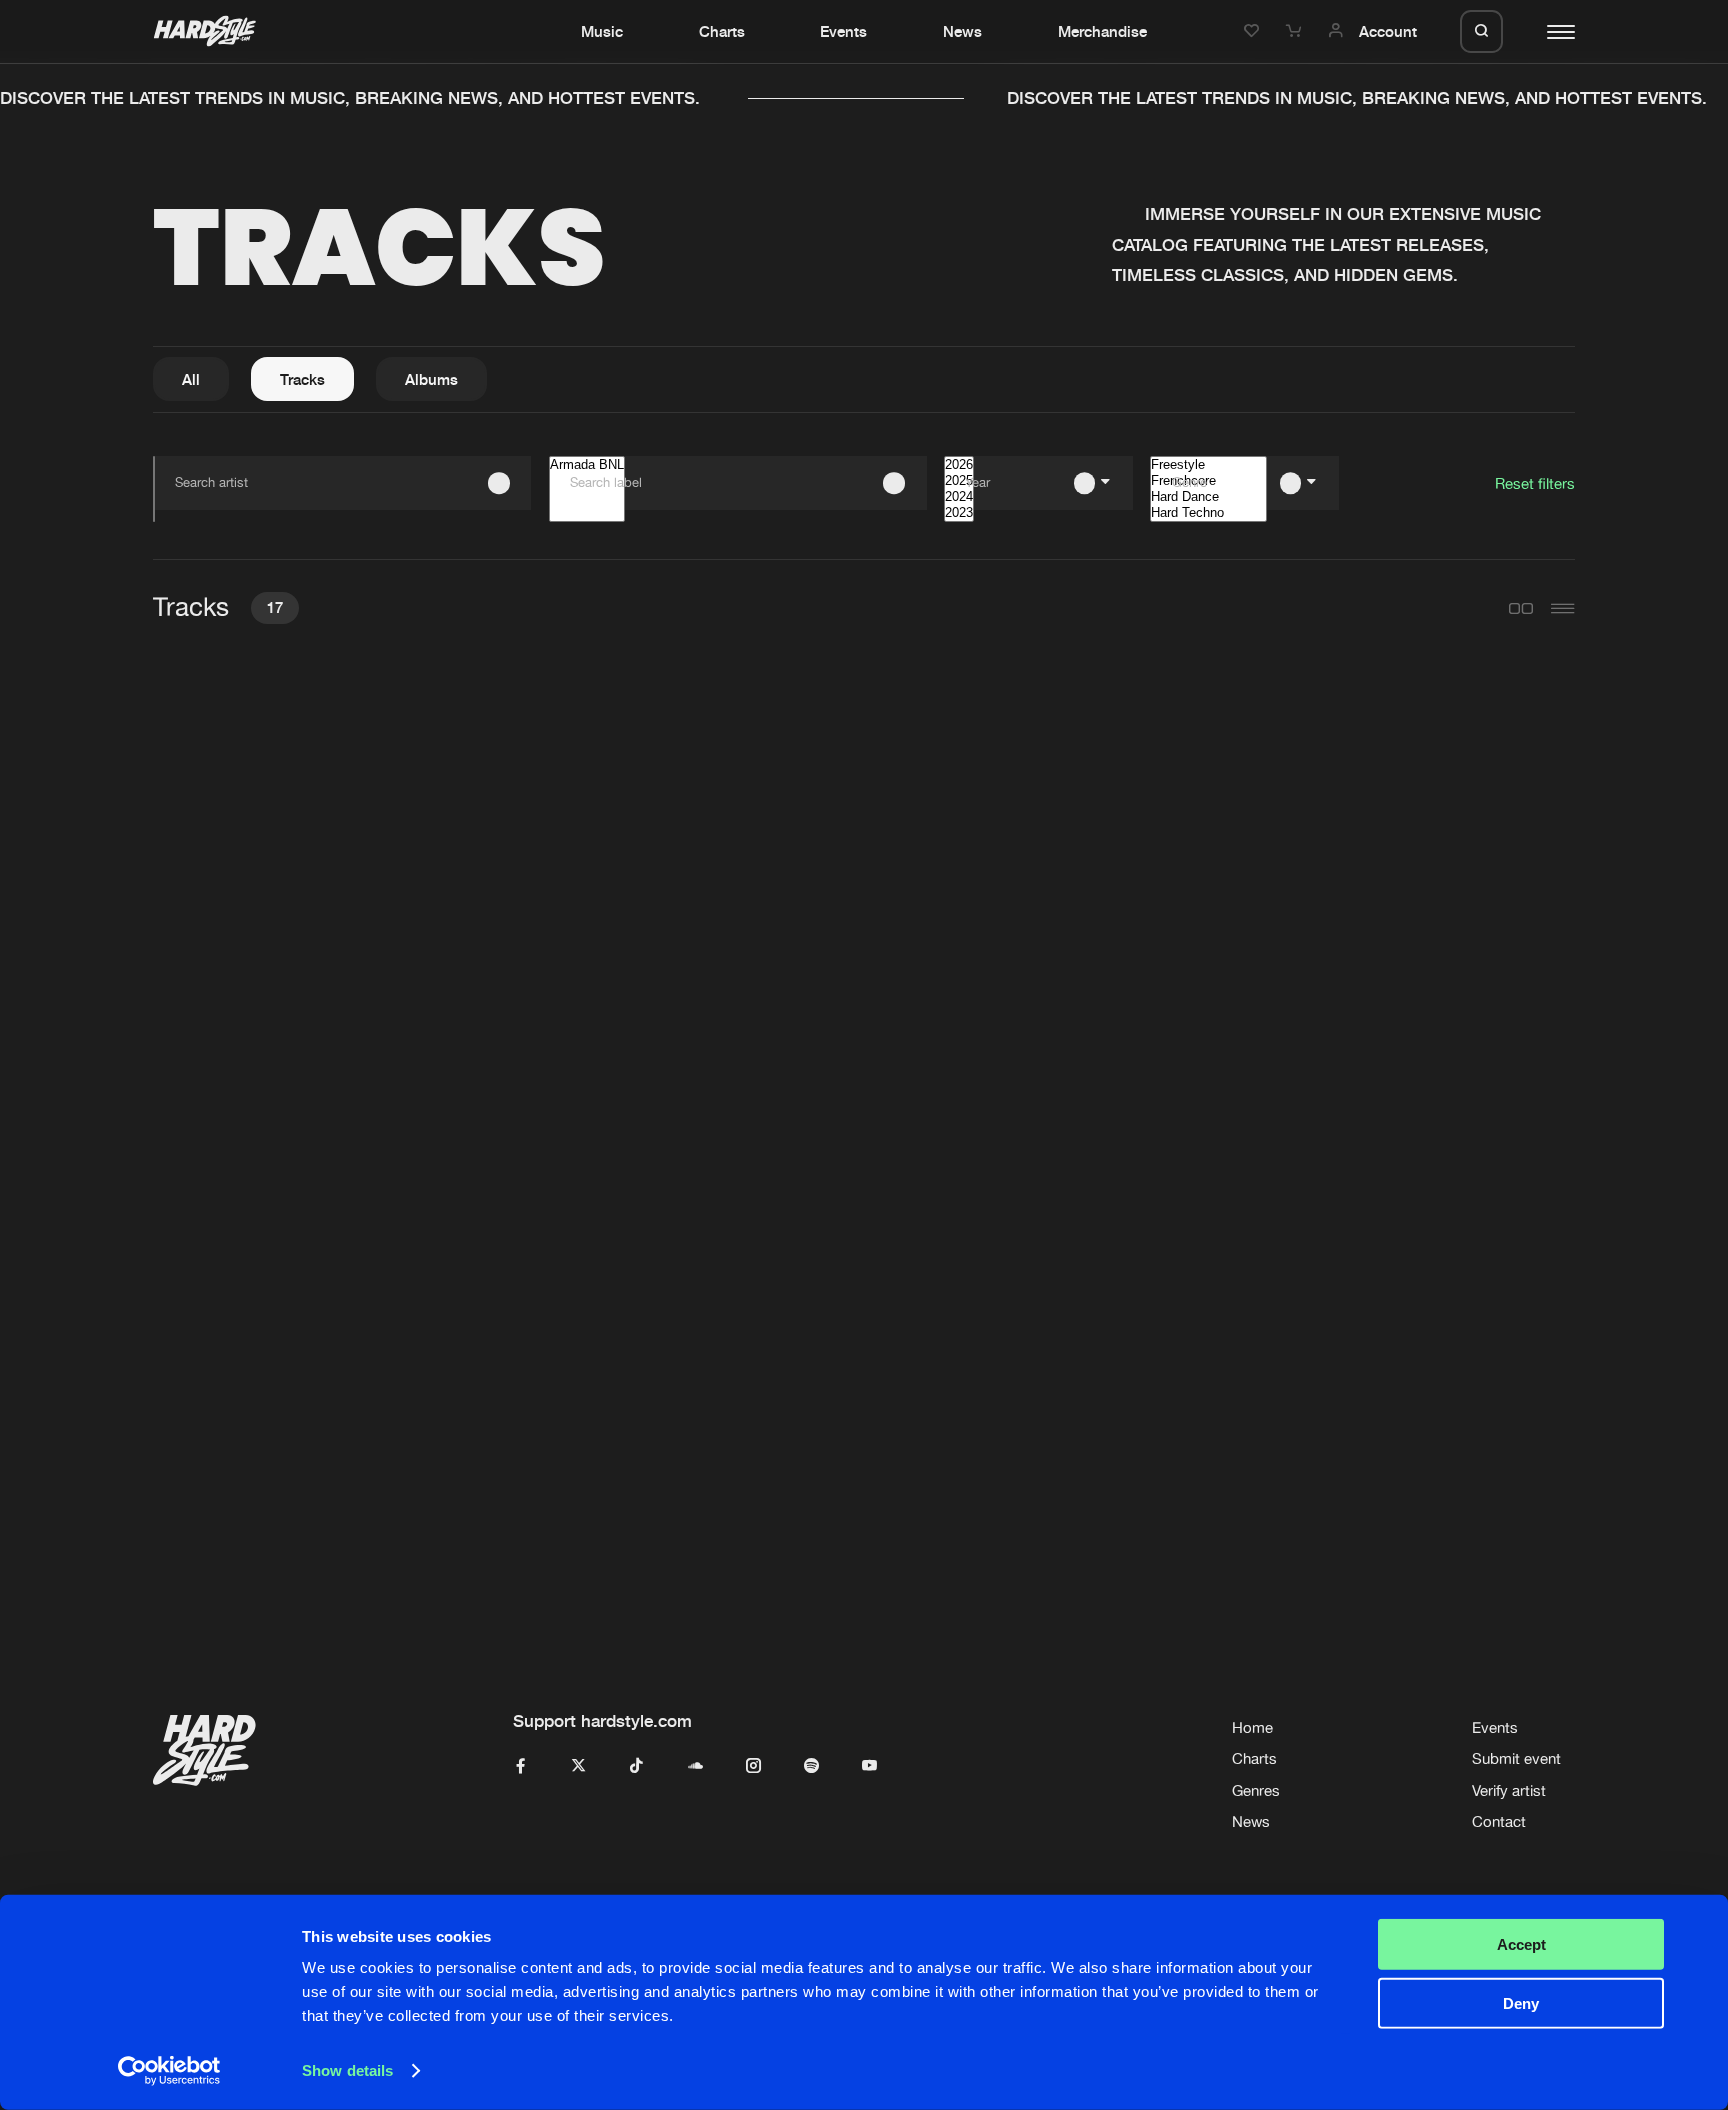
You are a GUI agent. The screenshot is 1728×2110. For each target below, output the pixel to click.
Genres (1256, 1790)
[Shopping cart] (1296, 31)
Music (602, 31)
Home (1252, 1727)
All (191, 379)
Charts (722, 31)
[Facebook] (520, 1766)
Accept (1521, 1944)
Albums (431, 379)
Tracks (302, 379)
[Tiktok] (636, 1766)
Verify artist (1509, 1790)
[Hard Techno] (1208, 513)
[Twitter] (578, 1766)
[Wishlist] (1254, 31)
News (962, 31)
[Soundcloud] (695, 1766)
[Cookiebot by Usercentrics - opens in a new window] (169, 2071)
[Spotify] (811, 1766)
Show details (347, 2070)
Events (843, 31)
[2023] (959, 513)
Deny (1521, 2002)
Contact (1499, 1821)
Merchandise (1102, 31)
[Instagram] (753, 1766)
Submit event (1516, 1758)
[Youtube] (869, 1766)
